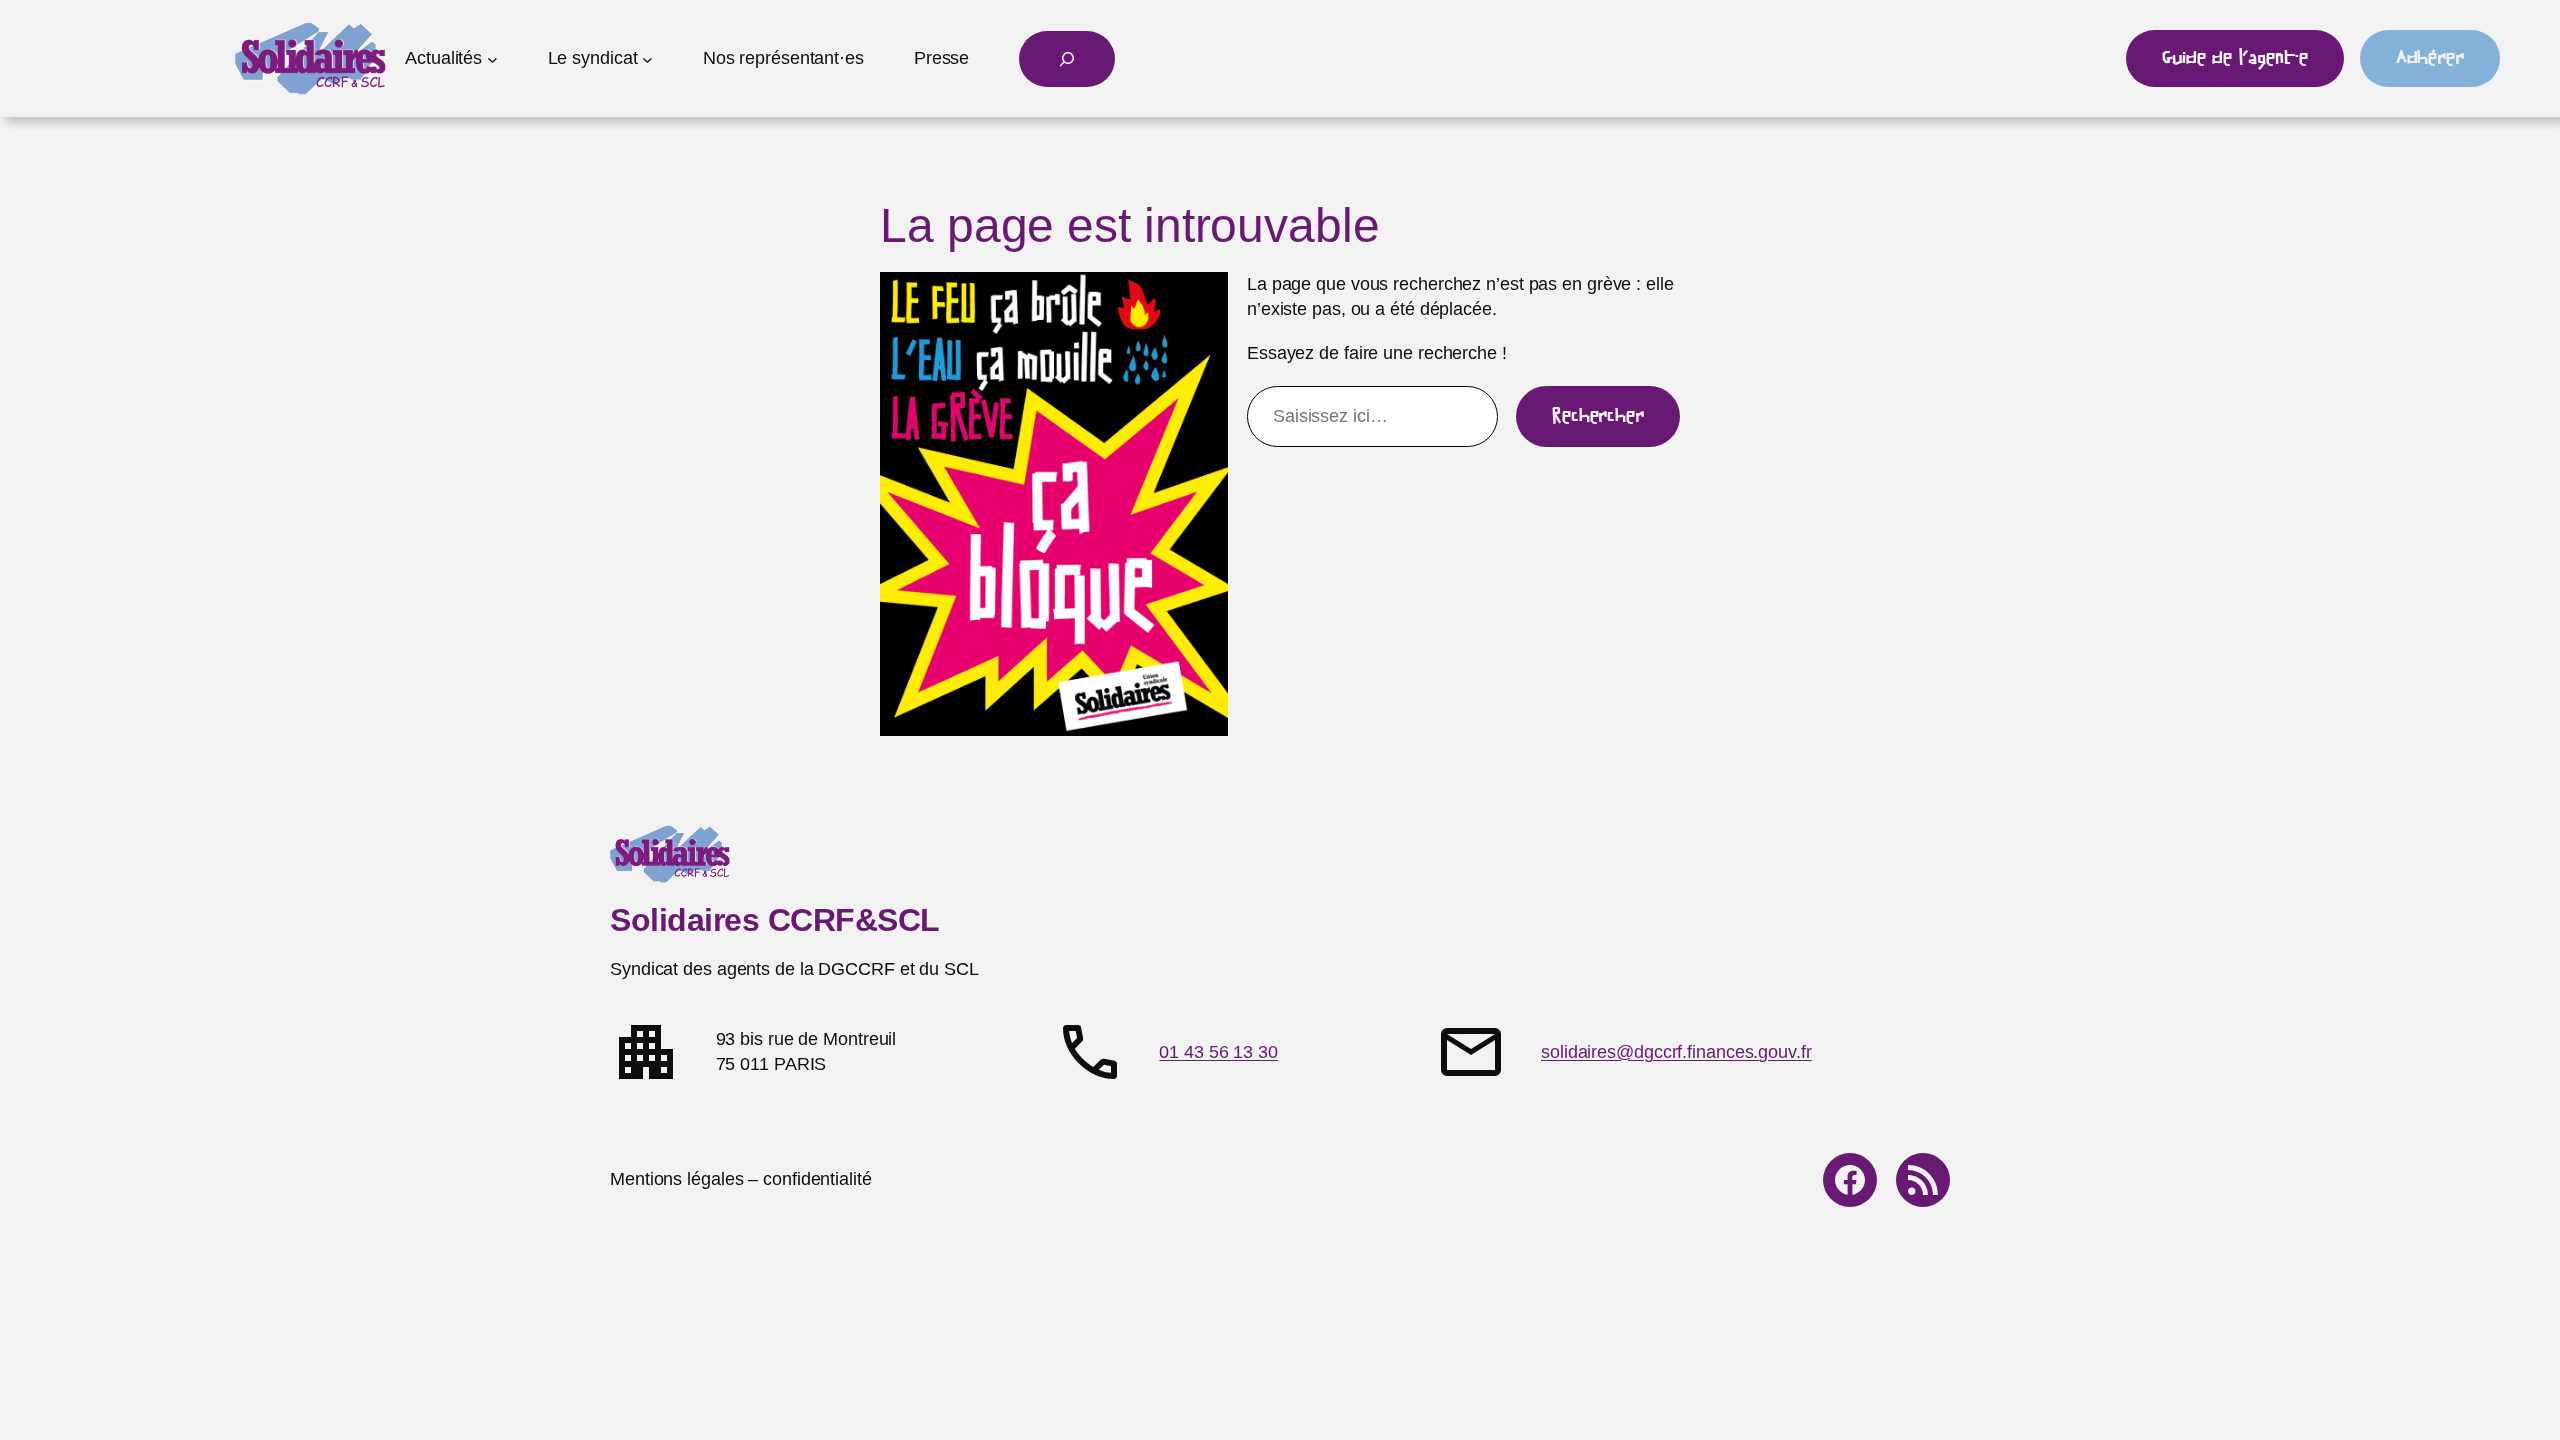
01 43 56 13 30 (1218, 1052)
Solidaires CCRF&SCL (775, 920)
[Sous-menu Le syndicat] (647, 58)
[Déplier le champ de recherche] (1067, 59)
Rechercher (1598, 416)
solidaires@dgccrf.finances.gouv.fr (1676, 1052)
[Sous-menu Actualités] (492, 58)
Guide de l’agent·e (2234, 58)
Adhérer (2430, 58)
